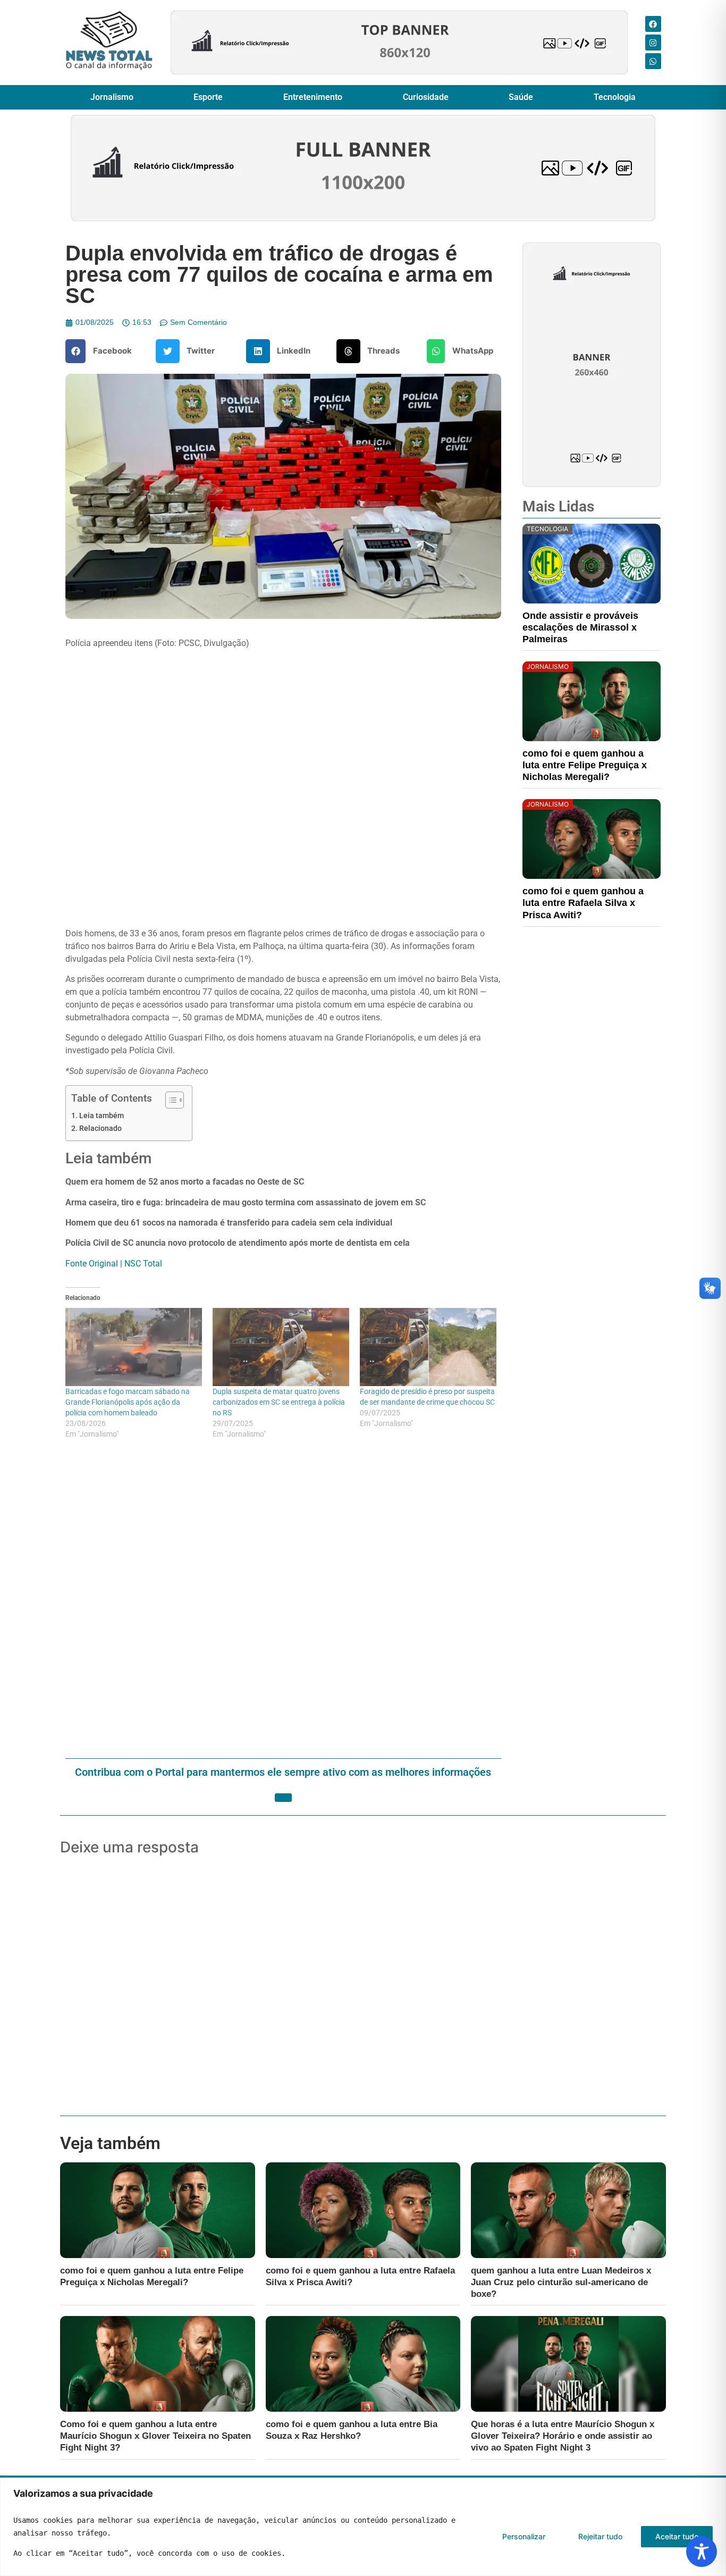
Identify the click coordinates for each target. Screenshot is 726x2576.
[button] (103, 351)
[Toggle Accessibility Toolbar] (702, 2552)
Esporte (208, 97)
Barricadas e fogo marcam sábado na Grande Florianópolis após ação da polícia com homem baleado (128, 1402)
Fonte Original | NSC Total (114, 1264)
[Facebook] (653, 24)
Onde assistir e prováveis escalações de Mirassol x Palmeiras (580, 627)
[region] (363, 2527)
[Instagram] (653, 43)
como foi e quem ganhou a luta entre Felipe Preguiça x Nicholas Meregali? (585, 765)
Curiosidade (426, 97)
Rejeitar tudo (600, 2536)
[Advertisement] (283, 1600)
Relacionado (100, 1128)
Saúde (521, 97)
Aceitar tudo (677, 2536)
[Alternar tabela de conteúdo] (169, 1100)
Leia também (102, 1116)
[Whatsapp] (653, 61)
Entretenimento (313, 97)
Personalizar (524, 2536)
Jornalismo (112, 97)
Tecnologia (615, 97)
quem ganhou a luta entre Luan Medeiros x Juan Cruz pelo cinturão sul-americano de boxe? (561, 2282)
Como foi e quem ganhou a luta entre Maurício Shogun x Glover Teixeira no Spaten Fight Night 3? (155, 2436)
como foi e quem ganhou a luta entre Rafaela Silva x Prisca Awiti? (583, 903)
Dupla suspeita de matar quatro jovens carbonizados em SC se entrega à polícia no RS (279, 1402)
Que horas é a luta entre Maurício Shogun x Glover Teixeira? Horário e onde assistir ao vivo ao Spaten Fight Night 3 (563, 2436)
